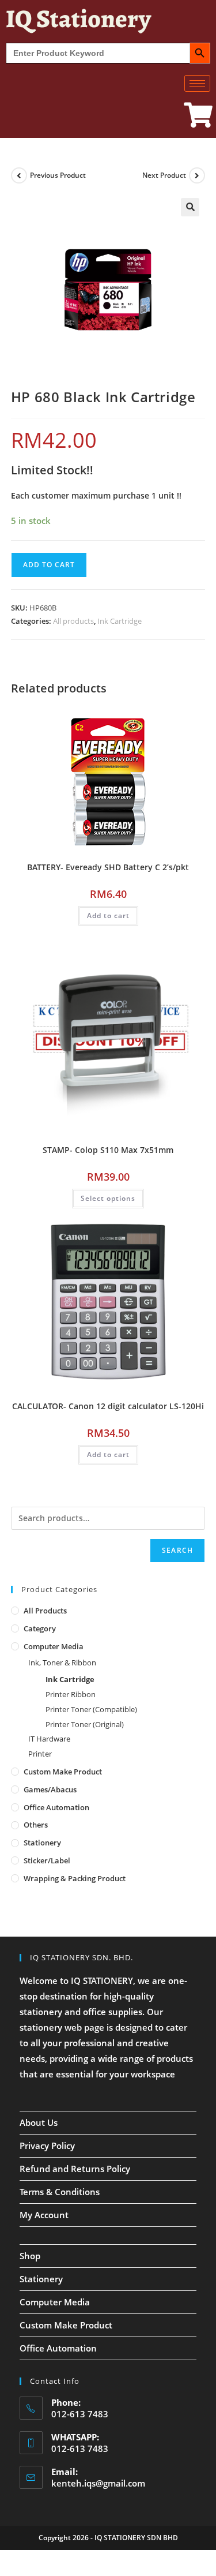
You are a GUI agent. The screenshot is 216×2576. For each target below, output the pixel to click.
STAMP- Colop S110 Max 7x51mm (108, 1150)
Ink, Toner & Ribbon (62, 1663)
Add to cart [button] (108, 916)
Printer (40, 1754)
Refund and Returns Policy (75, 2169)
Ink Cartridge (120, 621)
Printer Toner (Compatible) (91, 1709)
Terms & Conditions (60, 2192)
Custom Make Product (63, 1772)
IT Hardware (49, 1739)
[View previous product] (19, 175)
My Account (44, 2215)
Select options (108, 1198)
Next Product (164, 175)
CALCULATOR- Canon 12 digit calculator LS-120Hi (108, 1406)
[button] (190, 207)
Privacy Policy (47, 2146)
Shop (30, 2256)
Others (36, 1825)
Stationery (42, 1843)
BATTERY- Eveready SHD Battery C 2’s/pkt (108, 867)
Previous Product (58, 175)
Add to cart (49, 565)
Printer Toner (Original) (85, 1724)
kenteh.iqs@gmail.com (98, 2483)
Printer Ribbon (71, 1694)
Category (40, 1628)
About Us (39, 2122)
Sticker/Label (47, 1860)
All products (73, 621)
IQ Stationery (78, 18)
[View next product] (197, 175)
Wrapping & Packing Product (75, 1878)
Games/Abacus (50, 1789)
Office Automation (56, 1807)
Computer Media (54, 1646)
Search (177, 1550)
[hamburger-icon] (197, 83)
